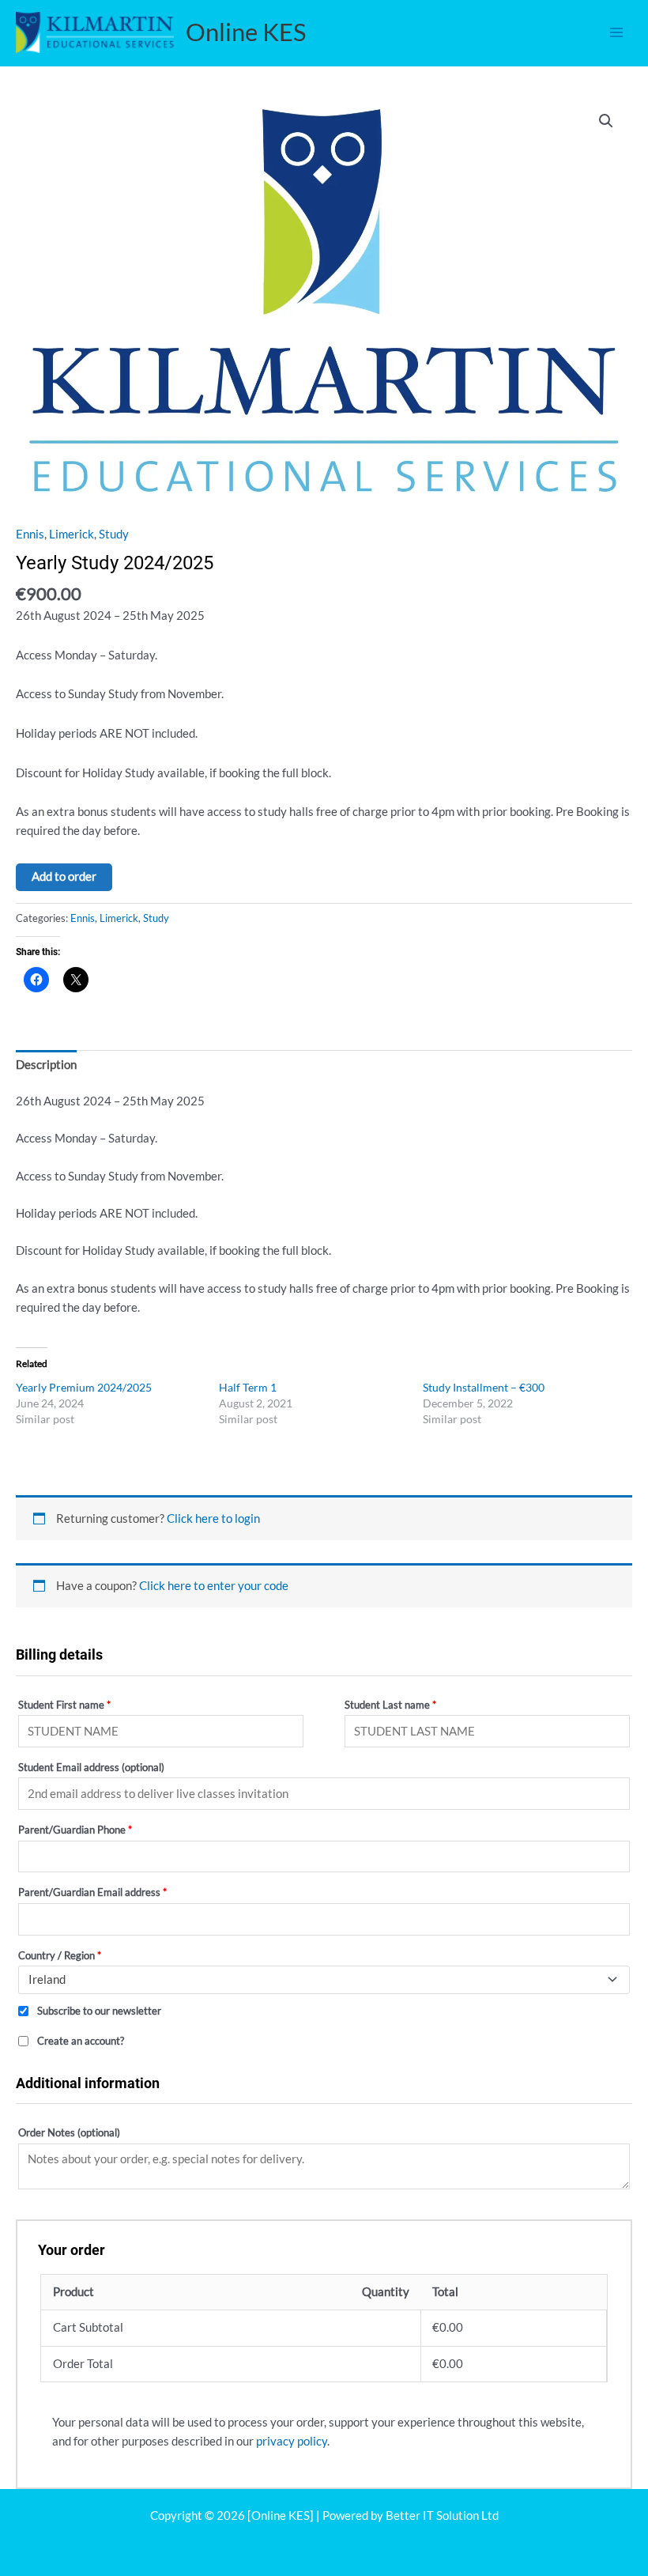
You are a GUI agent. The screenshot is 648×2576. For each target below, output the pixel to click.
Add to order (64, 876)
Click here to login (213, 1518)
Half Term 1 (248, 1387)
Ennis (30, 534)
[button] (606, 121)
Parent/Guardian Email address (92, 1892)
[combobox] (324, 1980)
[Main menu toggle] (616, 32)
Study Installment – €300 (484, 1387)
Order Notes (69, 2132)
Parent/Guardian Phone (75, 1830)
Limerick (72, 534)
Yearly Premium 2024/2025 (84, 1387)
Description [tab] (46, 1065)
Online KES (246, 32)
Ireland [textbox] (47, 1979)
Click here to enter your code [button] (214, 1586)
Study (114, 534)
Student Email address (91, 1767)
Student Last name (390, 1705)
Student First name (64, 1705)
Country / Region (60, 1955)
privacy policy (292, 2441)
